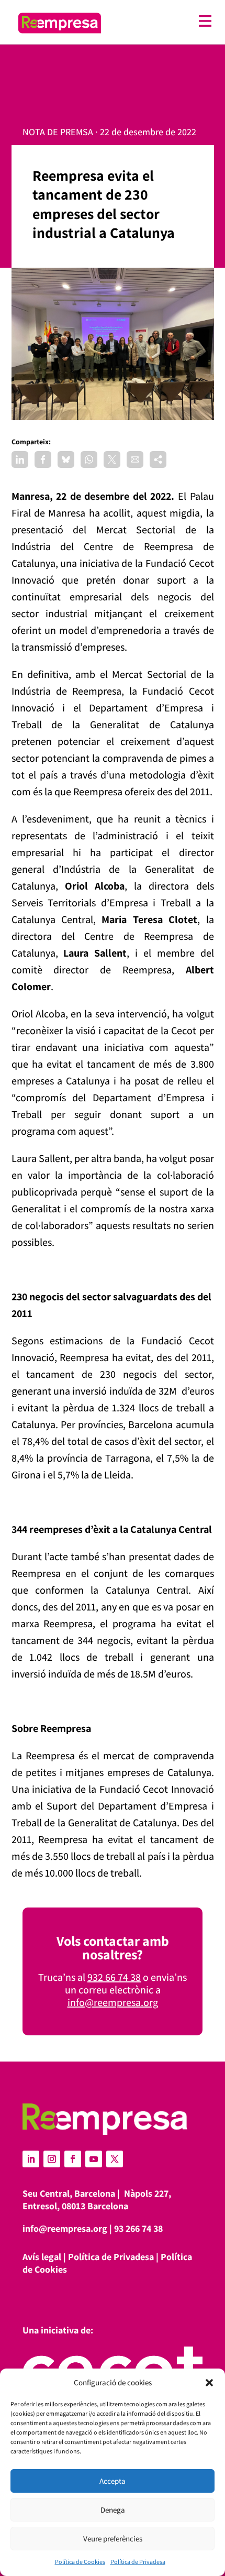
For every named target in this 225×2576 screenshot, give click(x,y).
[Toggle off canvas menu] (162, 21)
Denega (113, 2510)
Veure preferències (113, 2539)
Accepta (113, 2481)
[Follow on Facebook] (73, 2159)
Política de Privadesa (138, 2562)
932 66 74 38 (114, 1977)
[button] (209, 2383)
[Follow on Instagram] (52, 2159)
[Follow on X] (115, 2159)
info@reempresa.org (113, 2002)
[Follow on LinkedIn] (31, 2159)
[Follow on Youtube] (94, 2159)
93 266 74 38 (138, 2228)
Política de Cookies (80, 2562)
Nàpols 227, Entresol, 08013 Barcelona (97, 2200)
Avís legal (42, 2257)
